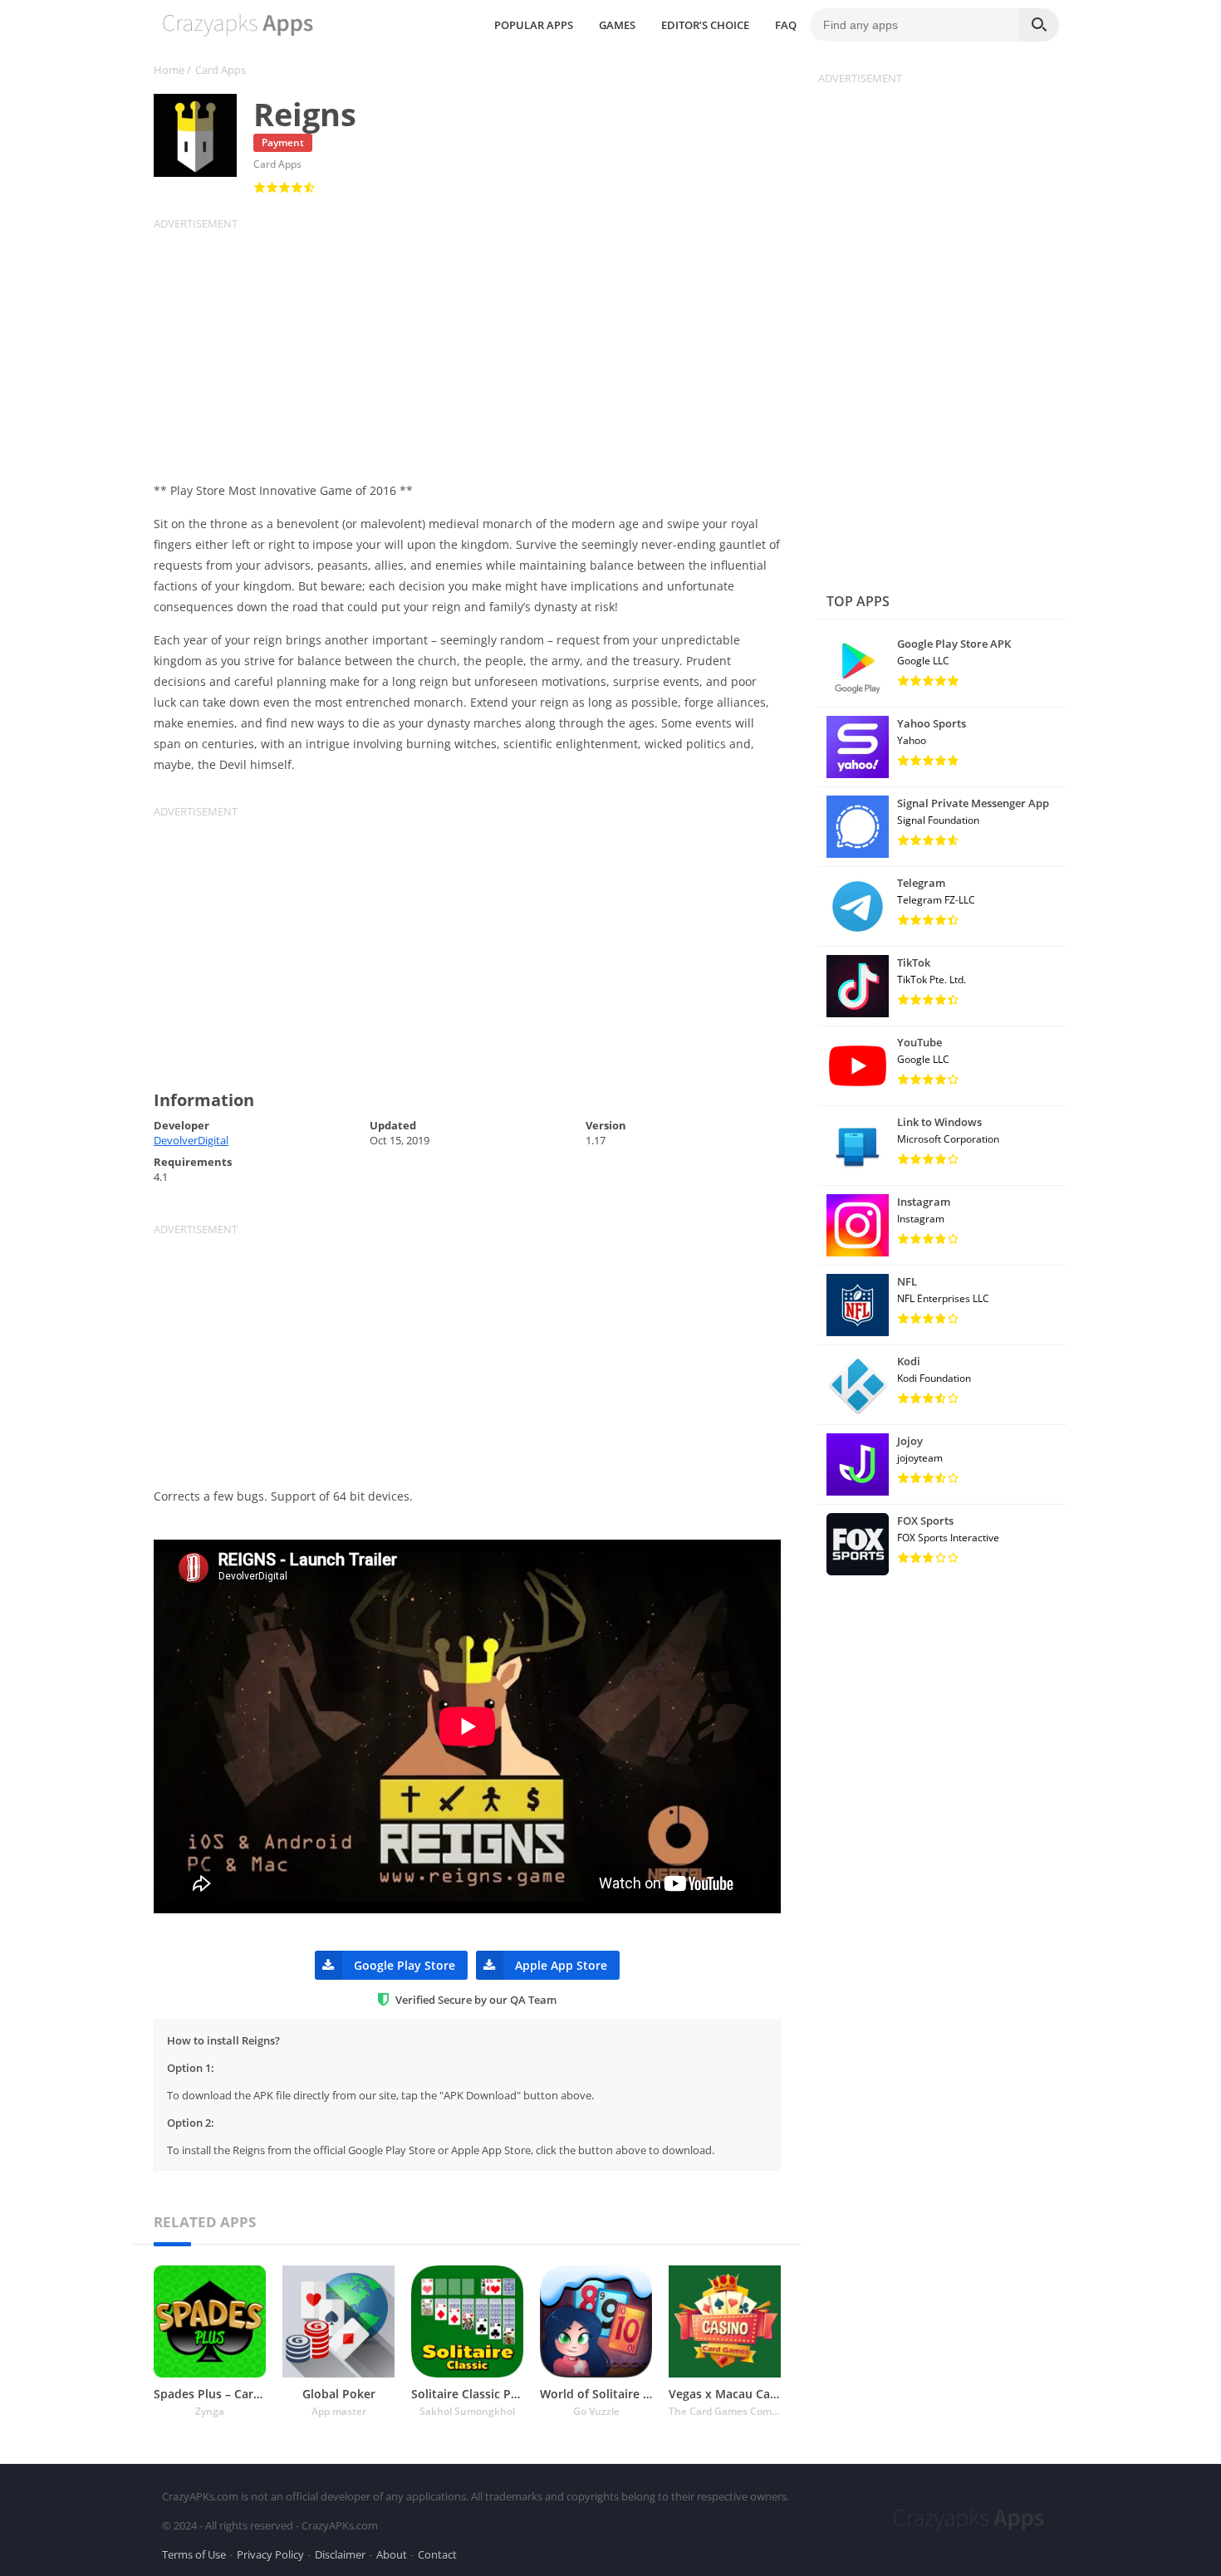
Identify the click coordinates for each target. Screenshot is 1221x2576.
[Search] (1039, 25)
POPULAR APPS (534, 25)
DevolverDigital (191, 1140)
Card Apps (221, 70)
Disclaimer (340, 2554)
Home (169, 70)
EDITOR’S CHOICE (705, 25)
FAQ (786, 25)
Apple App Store (561, 1965)
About (392, 2554)
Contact (437, 2554)
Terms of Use (194, 2554)
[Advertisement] (478, 347)
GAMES (617, 25)
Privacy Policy (270, 2554)
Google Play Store (405, 1965)
